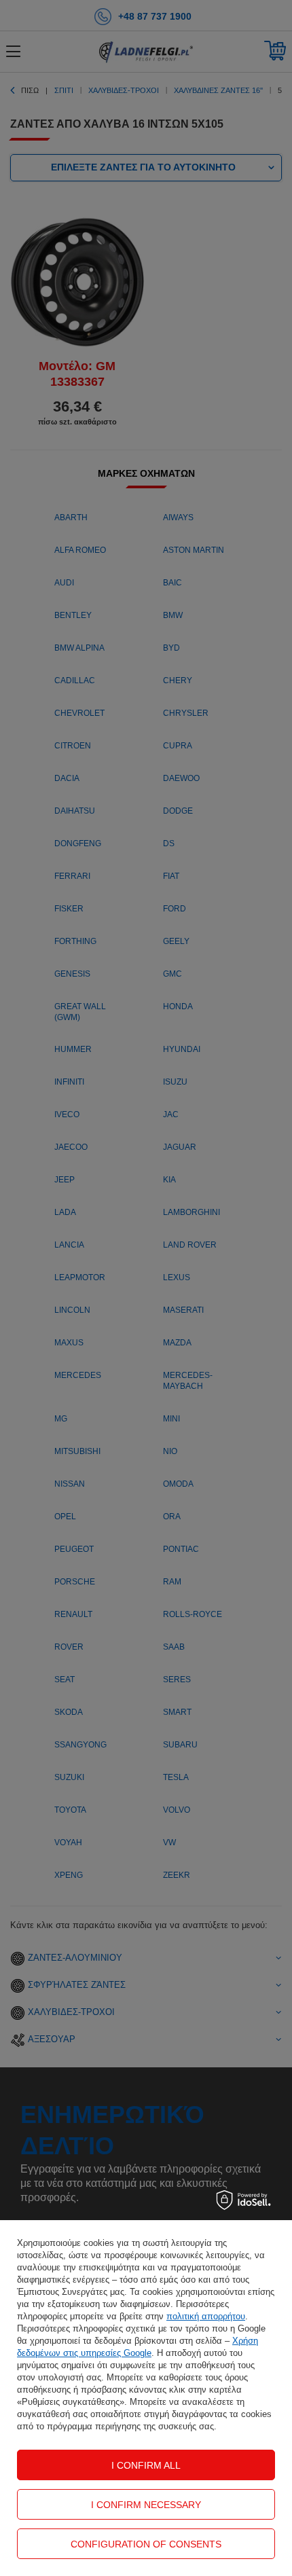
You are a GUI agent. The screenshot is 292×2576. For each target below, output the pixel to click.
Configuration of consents (146, 2544)
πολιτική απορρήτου (206, 2316)
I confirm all (146, 2465)
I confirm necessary (146, 2505)
